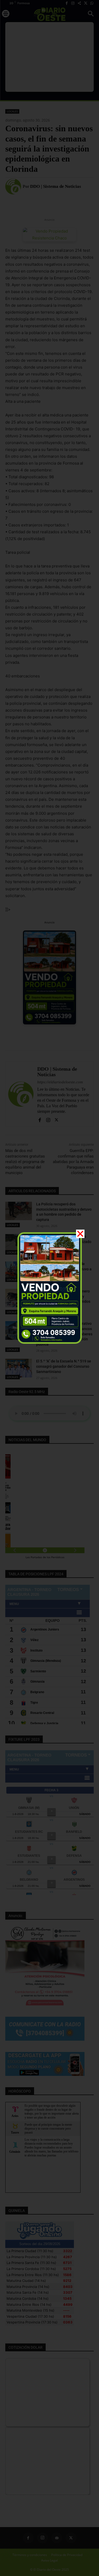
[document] (49, 1288)
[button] (80, 1234)
